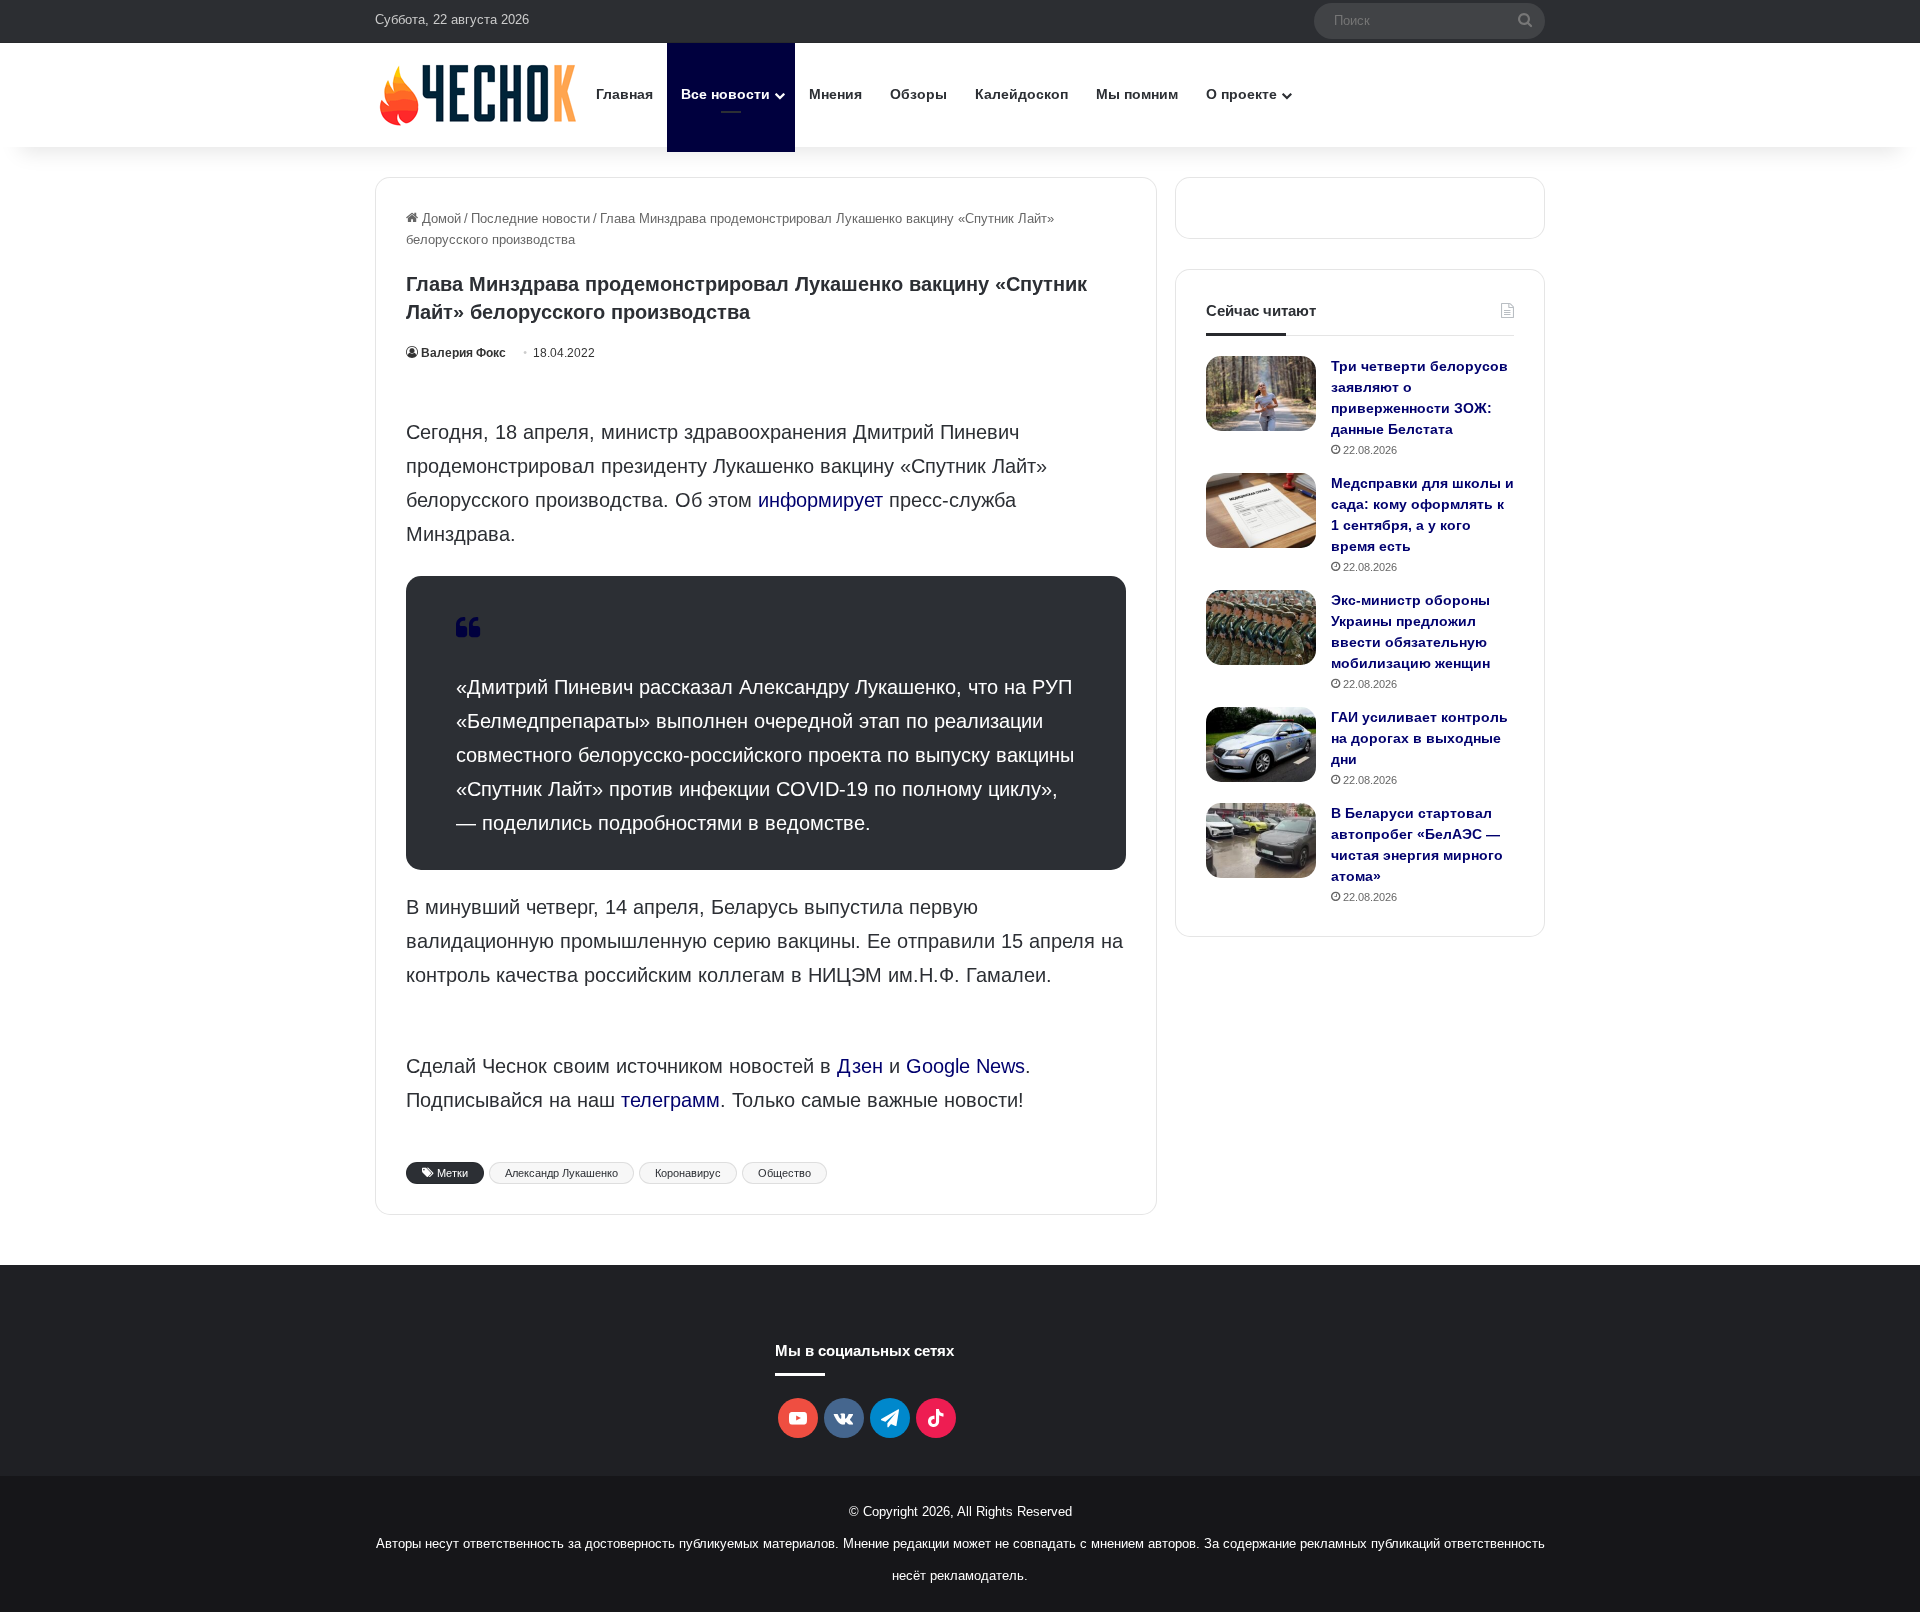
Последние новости (530, 218)
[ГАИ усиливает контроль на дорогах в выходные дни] (1261, 744)
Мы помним (1137, 94)
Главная (624, 94)
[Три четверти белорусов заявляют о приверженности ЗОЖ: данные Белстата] (1261, 393)
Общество (784, 1173)
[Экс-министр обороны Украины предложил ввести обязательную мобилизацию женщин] (1261, 627)
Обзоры (918, 94)
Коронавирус (688, 1173)
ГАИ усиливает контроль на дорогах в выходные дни (1419, 738)
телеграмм (670, 1100)
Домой (439, 218)
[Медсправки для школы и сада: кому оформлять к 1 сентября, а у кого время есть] (1261, 510)
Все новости (725, 94)
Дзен (860, 1066)
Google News (965, 1066)
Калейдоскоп (1021, 94)
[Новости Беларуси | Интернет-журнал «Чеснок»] (478, 94)
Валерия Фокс (463, 353)
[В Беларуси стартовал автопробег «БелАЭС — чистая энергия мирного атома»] (1261, 840)
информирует (820, 500)
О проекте (1241, 94)
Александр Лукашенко (561, 1173)
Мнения (835, 94)
